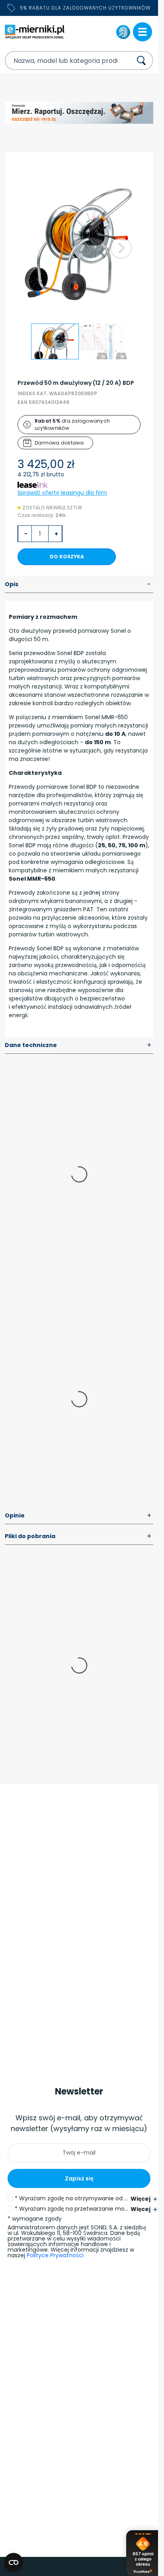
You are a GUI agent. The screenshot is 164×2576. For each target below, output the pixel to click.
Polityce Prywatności (55, 2255)
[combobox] (61, 60)
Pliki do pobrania (78, 1537)
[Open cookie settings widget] (14, 2562)
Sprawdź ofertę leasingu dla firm (62, 493)
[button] (121, 248)
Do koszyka (67, 557)
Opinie (78, 1516)
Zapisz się (79, 2178)
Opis (78, 585)
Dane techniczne (78, 1045)
